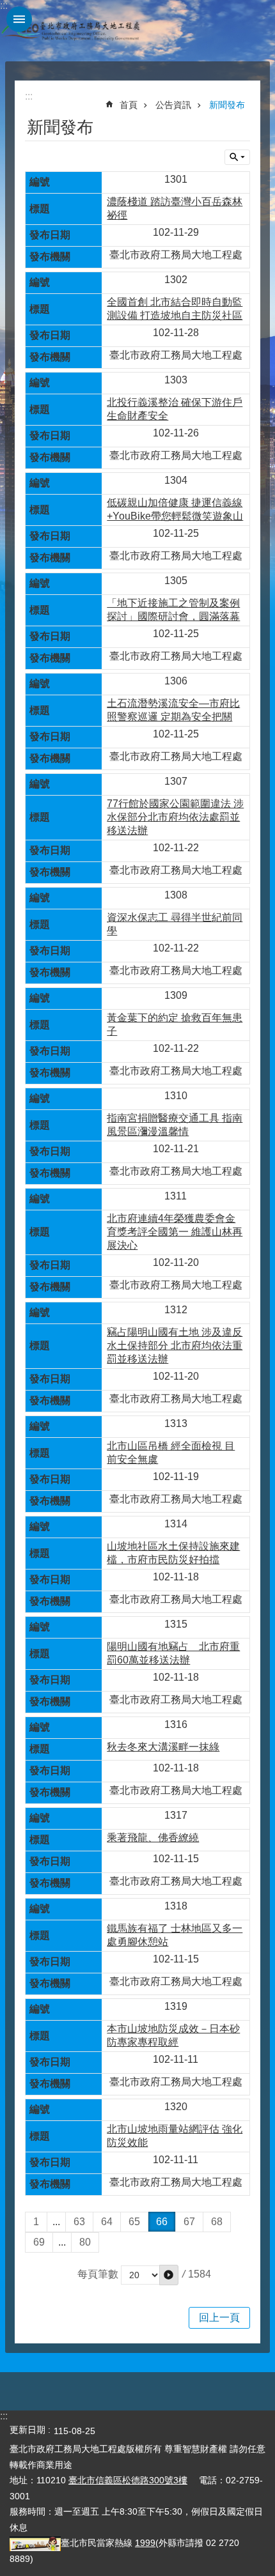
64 (107, 2222)
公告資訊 (173, 105)
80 (85, 2242)
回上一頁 (219, 2318)
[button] (169, 2275)
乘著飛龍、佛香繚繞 (153, 1838)
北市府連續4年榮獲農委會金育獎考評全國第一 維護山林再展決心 (175, 1232)
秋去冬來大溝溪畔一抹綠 (163, 1747)
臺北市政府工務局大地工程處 (70, 31)
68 (217, 2222)
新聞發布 (227, 105)
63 (79, 2222)
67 (189, 2222)
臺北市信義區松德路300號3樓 (128, 2480)
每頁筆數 (98, 2274)
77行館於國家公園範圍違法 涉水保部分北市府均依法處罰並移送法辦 (175, 817)
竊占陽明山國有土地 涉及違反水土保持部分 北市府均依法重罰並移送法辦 (175, 1346)
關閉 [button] (19, 19)
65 (134, 2222)
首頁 (129, 105)
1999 (145, 2543)
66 (162, 2222)
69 (39, 2242)
